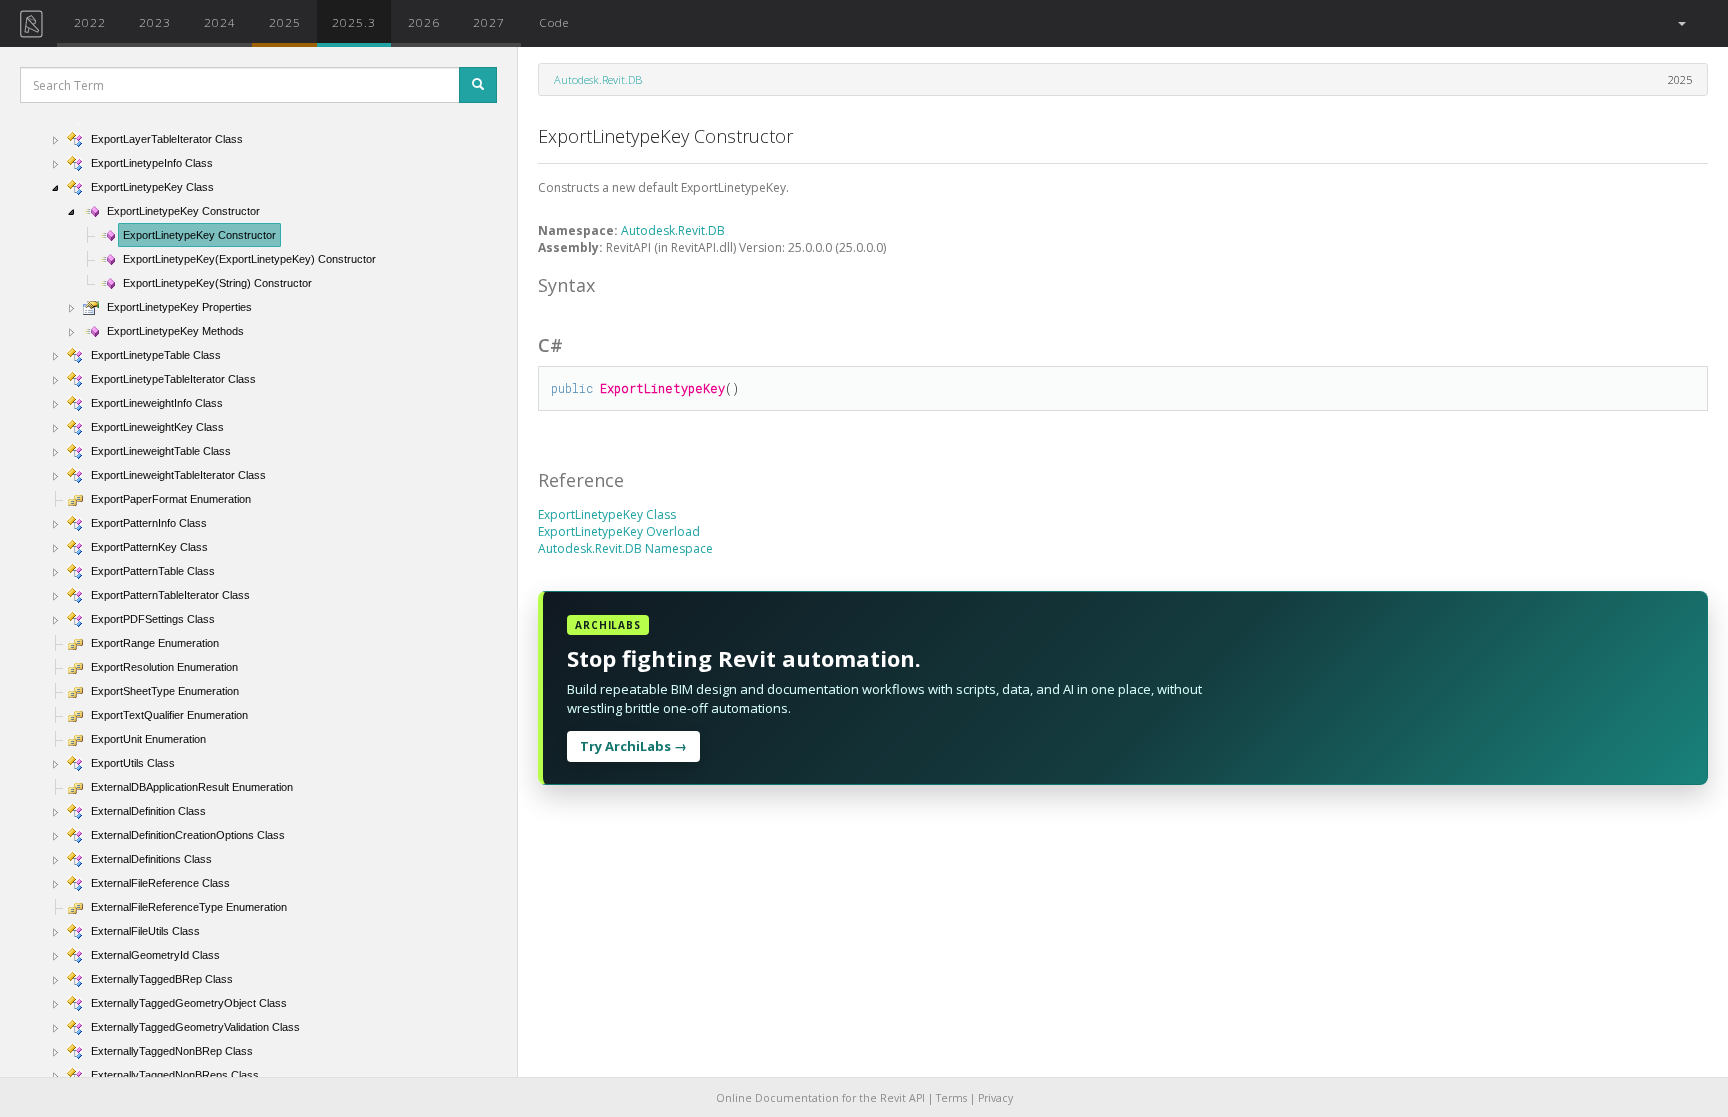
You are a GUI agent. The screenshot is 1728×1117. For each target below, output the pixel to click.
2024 (220, 22)
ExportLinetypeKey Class (607, 514)
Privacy (995, 1098)
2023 (155, 22)
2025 (285, 22)
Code (554, 22)
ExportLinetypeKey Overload (619, 531)
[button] (1680, 23)
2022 (90, 22)
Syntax (566, 285)
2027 (489, 22)
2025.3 (354, 22)
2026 (424, 22)
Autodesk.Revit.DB (598, 79)
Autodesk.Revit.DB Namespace (625, 548)
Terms (951, 1098)
